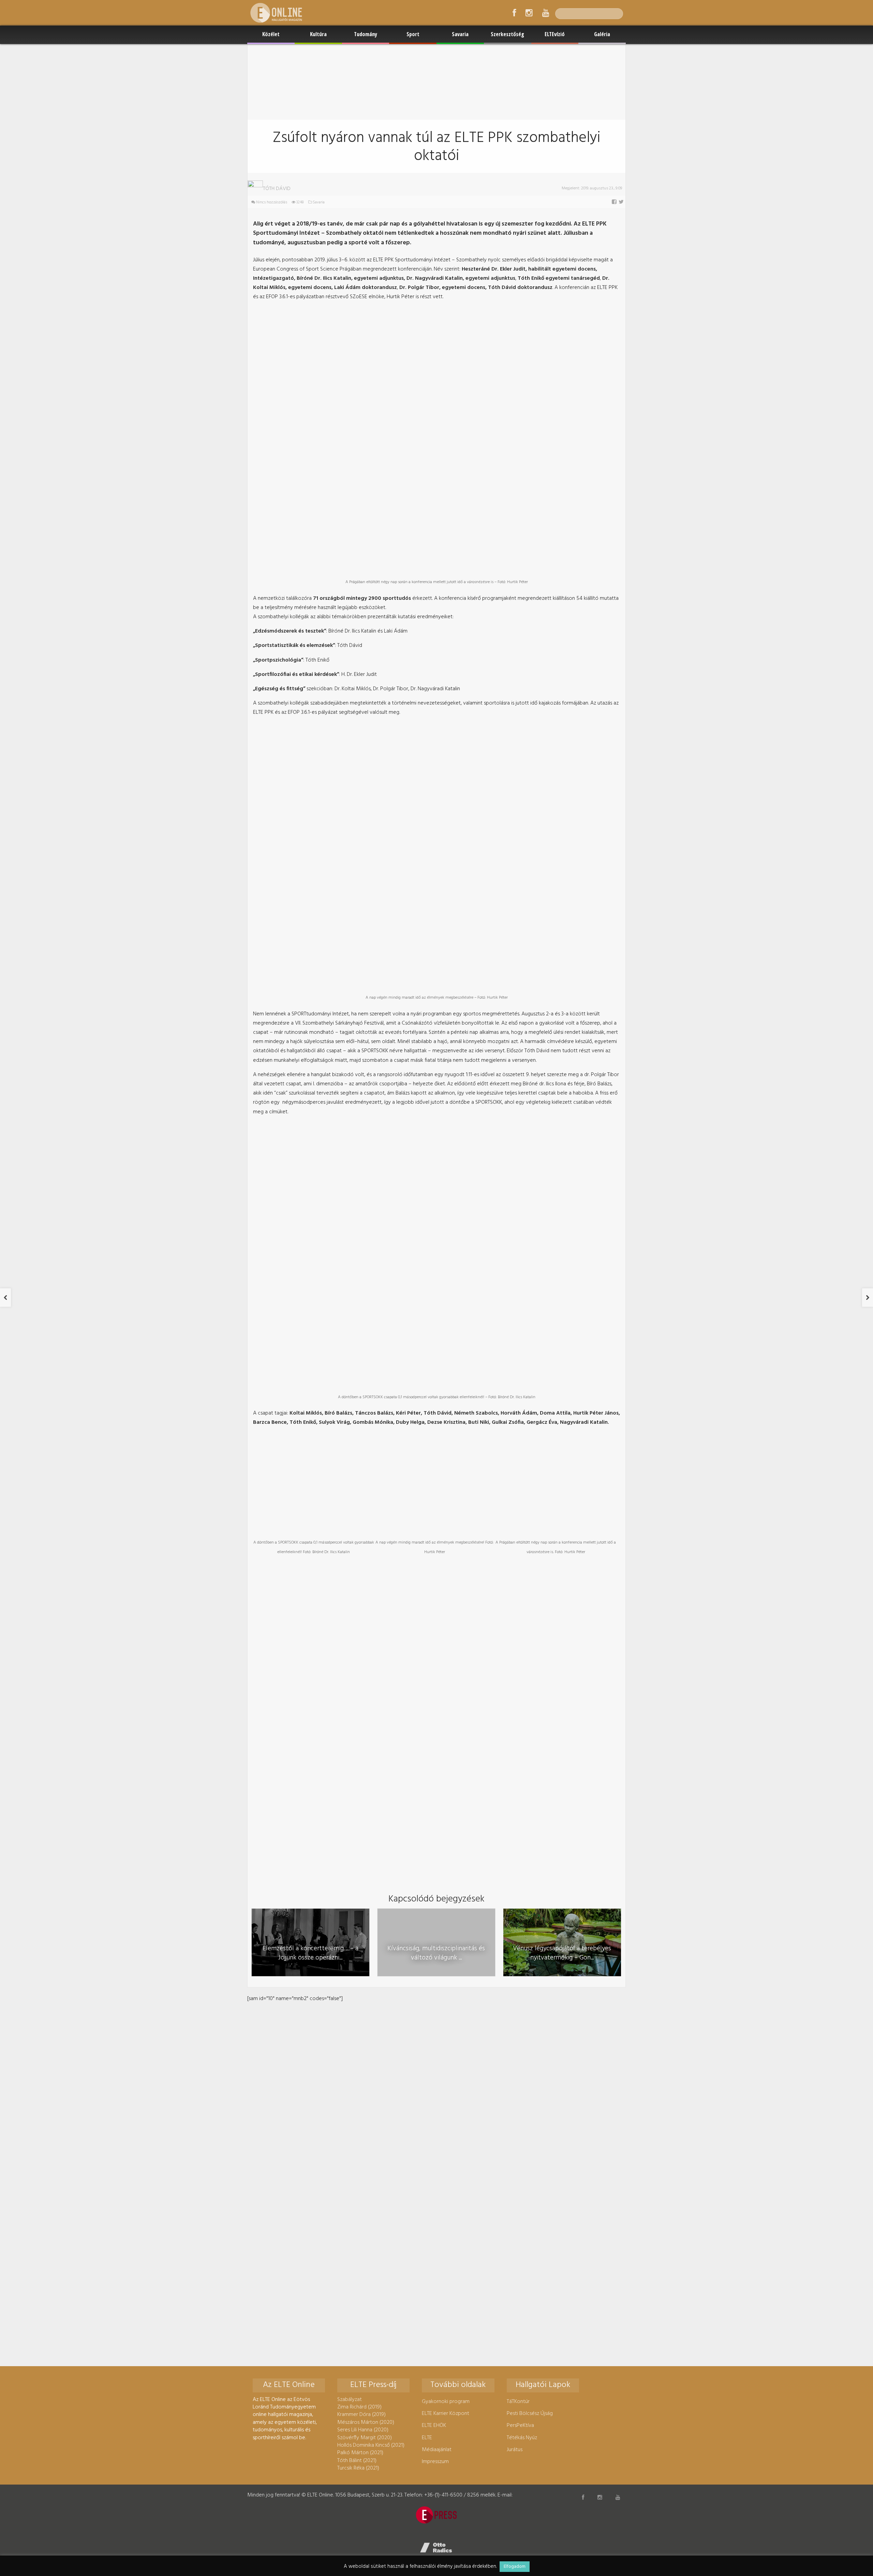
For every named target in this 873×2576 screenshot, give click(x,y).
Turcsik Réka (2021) (358, 2468)
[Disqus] (436, 2089)
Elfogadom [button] (515, 2567)
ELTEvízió (555, 34)
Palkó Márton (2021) (360, 2453)
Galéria (602, 34)
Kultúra (318, 34)
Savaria (460, 34)
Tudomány (366, 34)
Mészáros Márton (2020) (366, 2422)
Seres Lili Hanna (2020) (363, 2430)
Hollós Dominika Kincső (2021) (371, 2445)
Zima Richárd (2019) (359, 2407)
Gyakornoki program (446, 2402)
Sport (413, 34)
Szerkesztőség (507, 34)
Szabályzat (350, 2400)
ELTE (427, 2438)
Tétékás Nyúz (522, 2438)
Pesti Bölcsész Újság (530, 2414)
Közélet (271, 34)
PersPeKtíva (520, 2426)
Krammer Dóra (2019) (361, 2415)
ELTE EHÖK (434, 2426)
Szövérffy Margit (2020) (365, 2438)
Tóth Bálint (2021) (357, 2461)
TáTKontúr (518, 2402)
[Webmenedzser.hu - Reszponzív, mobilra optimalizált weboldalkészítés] (436, 2548)
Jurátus (515, 2450)
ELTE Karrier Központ (446, 2414)
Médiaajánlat (437, 2450)
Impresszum (435, 2462)
